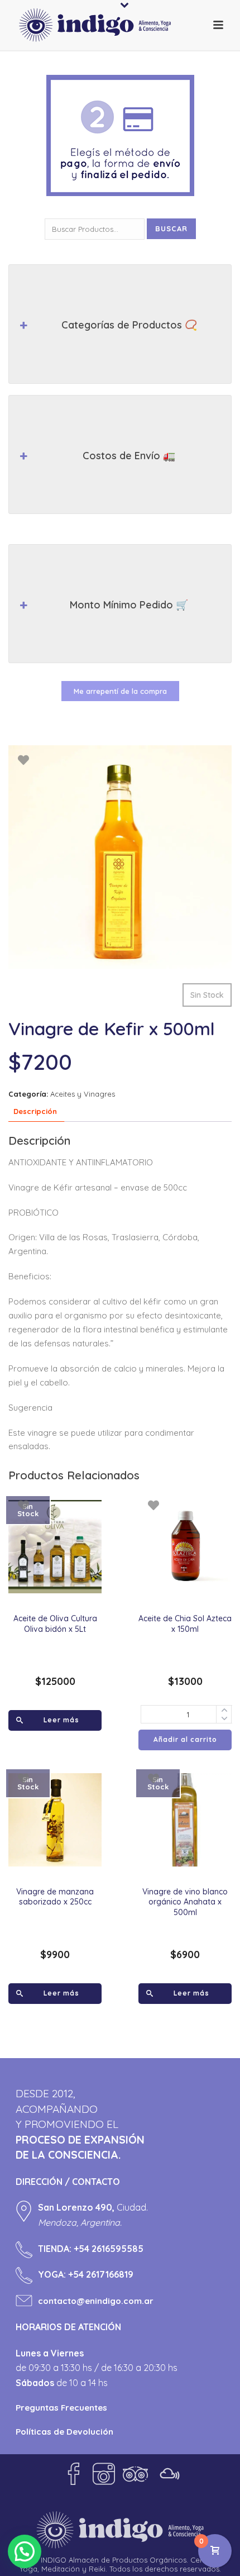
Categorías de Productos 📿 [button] (129, 325)
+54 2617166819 (101, 2274)
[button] (25, 2551)
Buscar (171, 228)
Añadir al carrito (185, 1739)
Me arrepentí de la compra (120, 691)
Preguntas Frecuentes (61, 2408)
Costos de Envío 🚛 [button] (129, 456)
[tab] (35, 1111)
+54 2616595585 (109, 2249)
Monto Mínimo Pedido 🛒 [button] (129, 605)
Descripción (35, 1111)
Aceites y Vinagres (83, 1094)
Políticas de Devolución (64, 2432)
